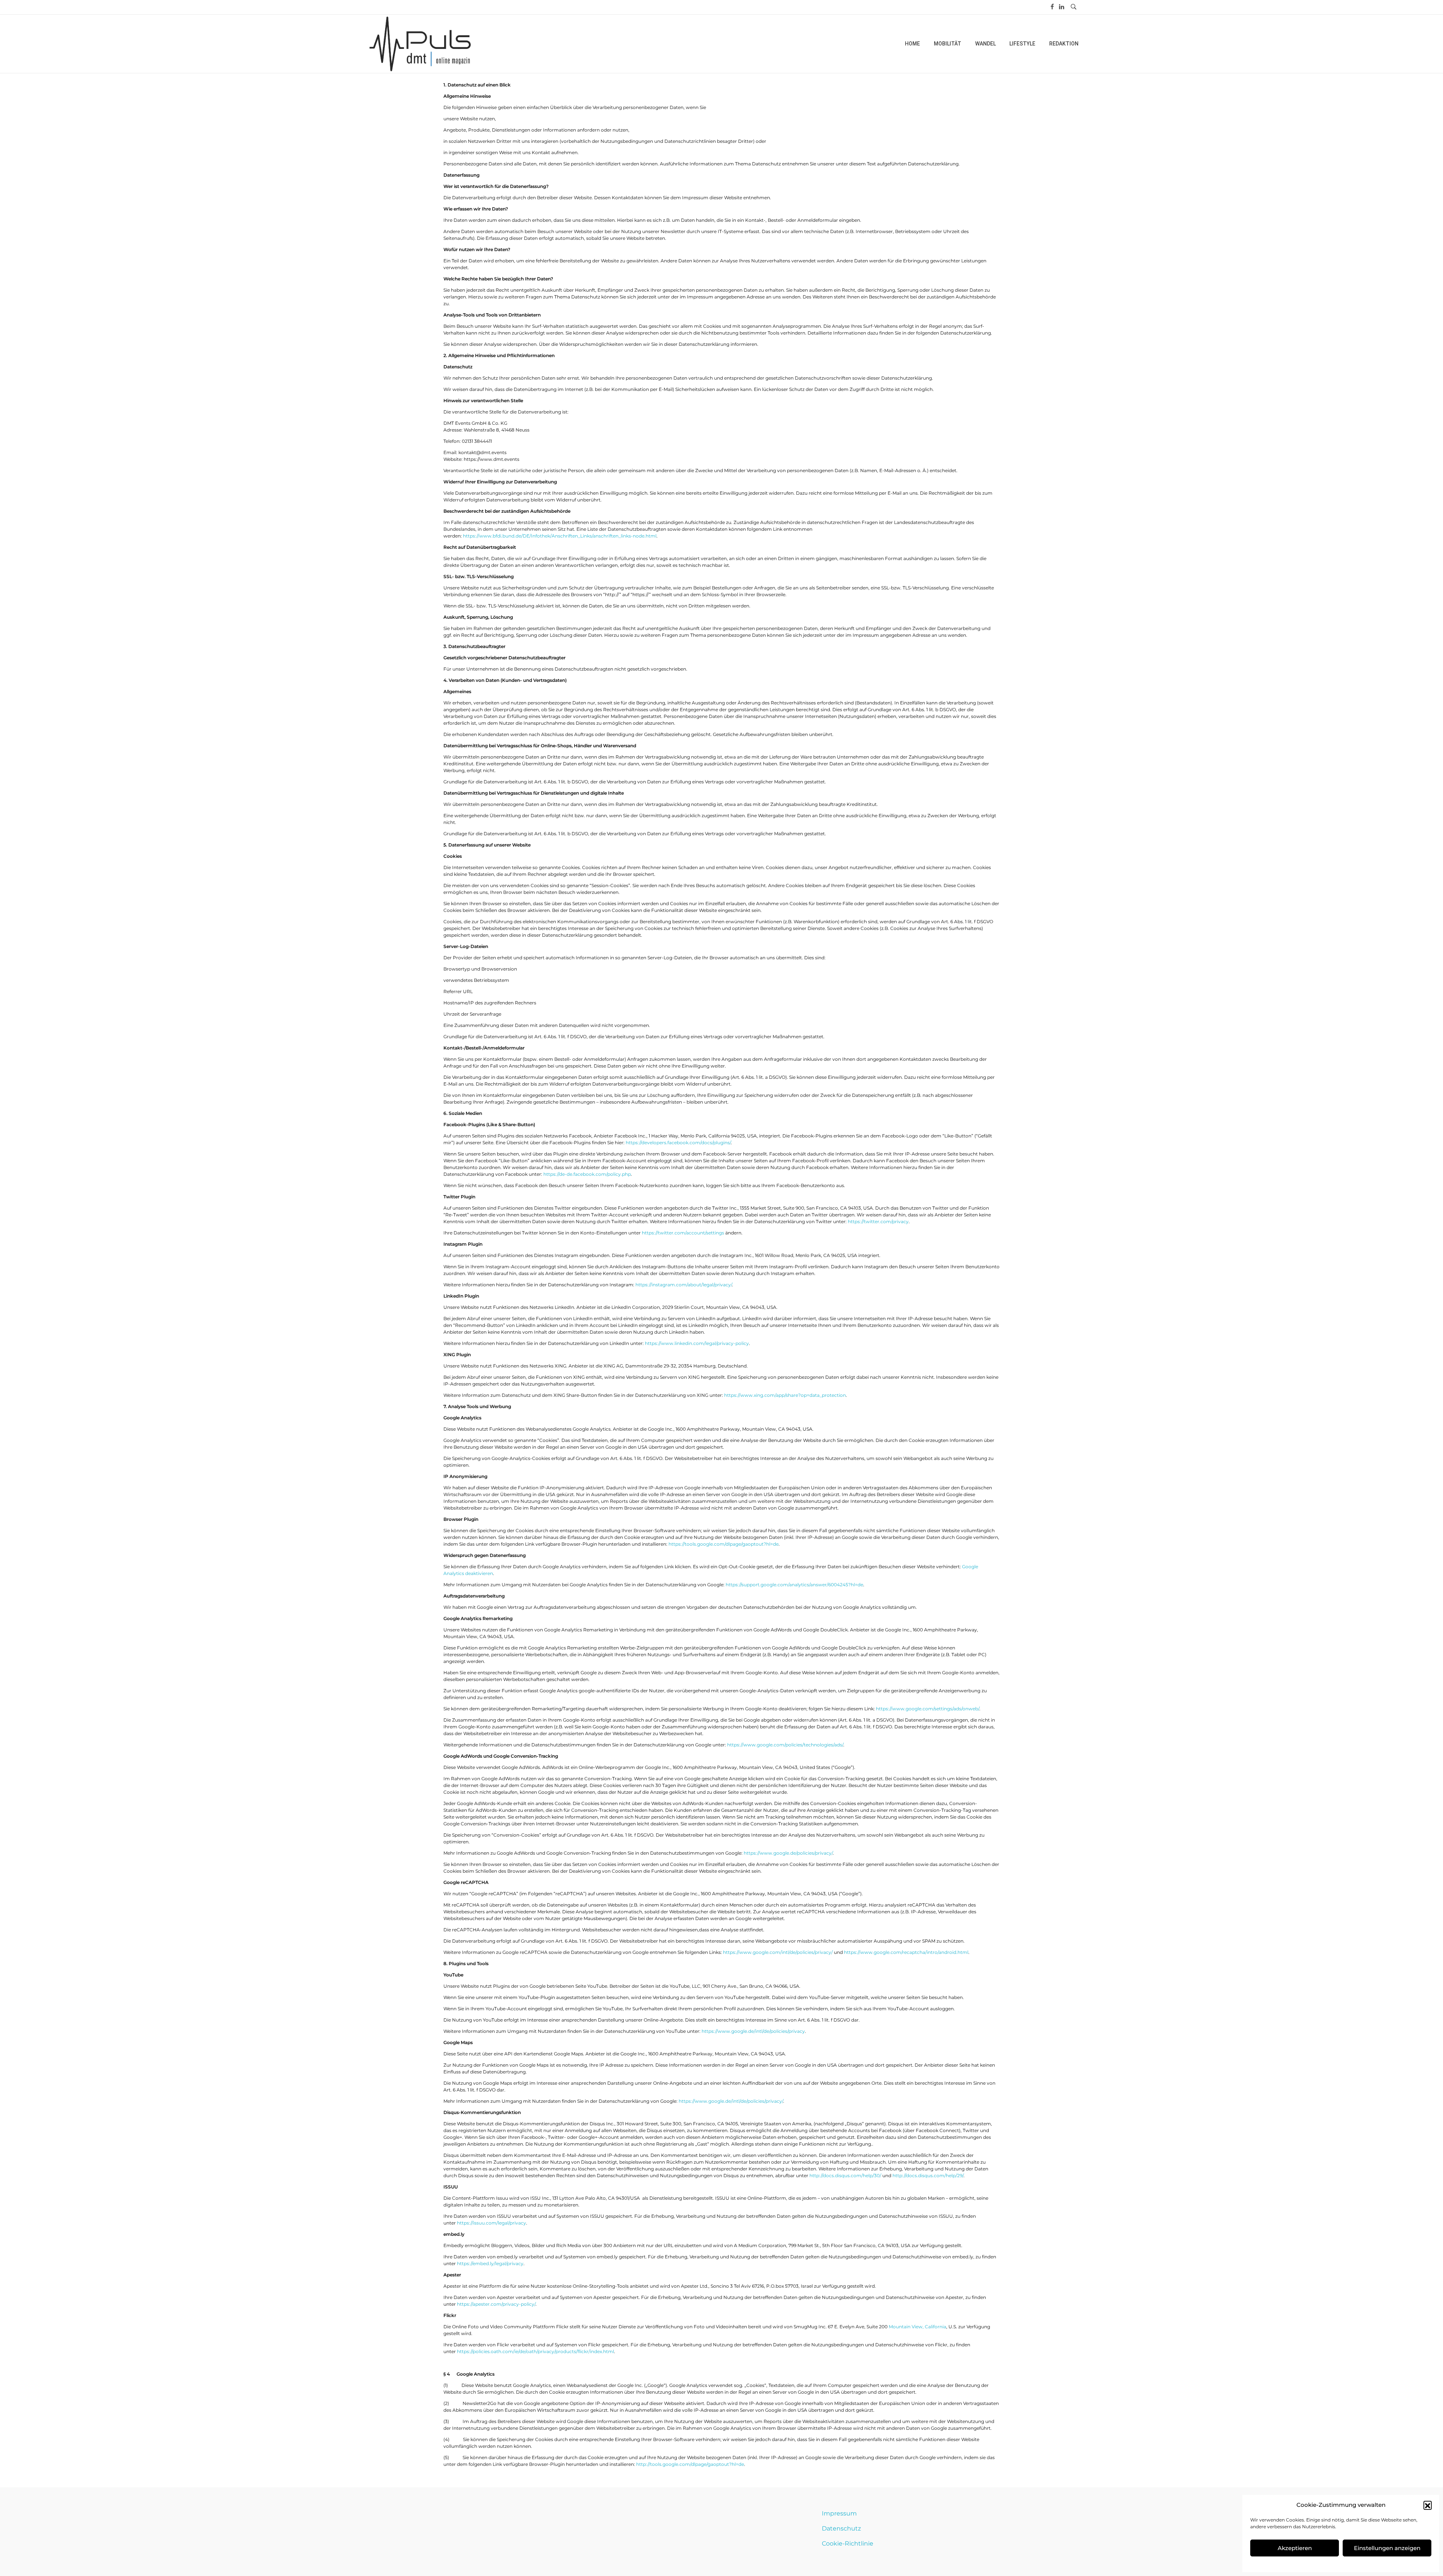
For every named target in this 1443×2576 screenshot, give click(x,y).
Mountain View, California (917, 2327)
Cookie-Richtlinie (848, 2543)
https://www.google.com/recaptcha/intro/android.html (906, 1952)
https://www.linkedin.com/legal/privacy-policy (697, 1343)
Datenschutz (841, 2528)
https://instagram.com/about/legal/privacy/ (684, 1285)
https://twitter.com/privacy (878, 1221)
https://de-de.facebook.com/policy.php (587, 1174)
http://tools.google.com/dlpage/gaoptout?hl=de (690, 2464)
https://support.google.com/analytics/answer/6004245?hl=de (794, 1585)
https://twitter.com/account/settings (683, 1233)
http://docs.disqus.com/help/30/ (845, 2175)
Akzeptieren (1295, 2548)
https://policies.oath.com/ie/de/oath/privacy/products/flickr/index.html (535, 2351)
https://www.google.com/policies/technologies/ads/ (785, 1745)
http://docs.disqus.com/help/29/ (928, 2175)
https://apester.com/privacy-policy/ (496, 2304)
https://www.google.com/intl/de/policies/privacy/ (778, 1952)
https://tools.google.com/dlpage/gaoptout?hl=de (724, 1544)
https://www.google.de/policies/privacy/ (788, 1853)
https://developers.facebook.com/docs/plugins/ (678, 1143)
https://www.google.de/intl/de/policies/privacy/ (731, 2101)
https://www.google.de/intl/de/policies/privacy (753, 2031)
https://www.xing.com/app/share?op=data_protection (785, 1395)
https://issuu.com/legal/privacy (492, 2223)
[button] (1428, 2505)
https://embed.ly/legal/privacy (490, 2263)
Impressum (839, 2513)
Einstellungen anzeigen (1387, 2548)
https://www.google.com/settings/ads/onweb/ (928, 1709)
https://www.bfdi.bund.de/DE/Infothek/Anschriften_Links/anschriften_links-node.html (560, 536)
